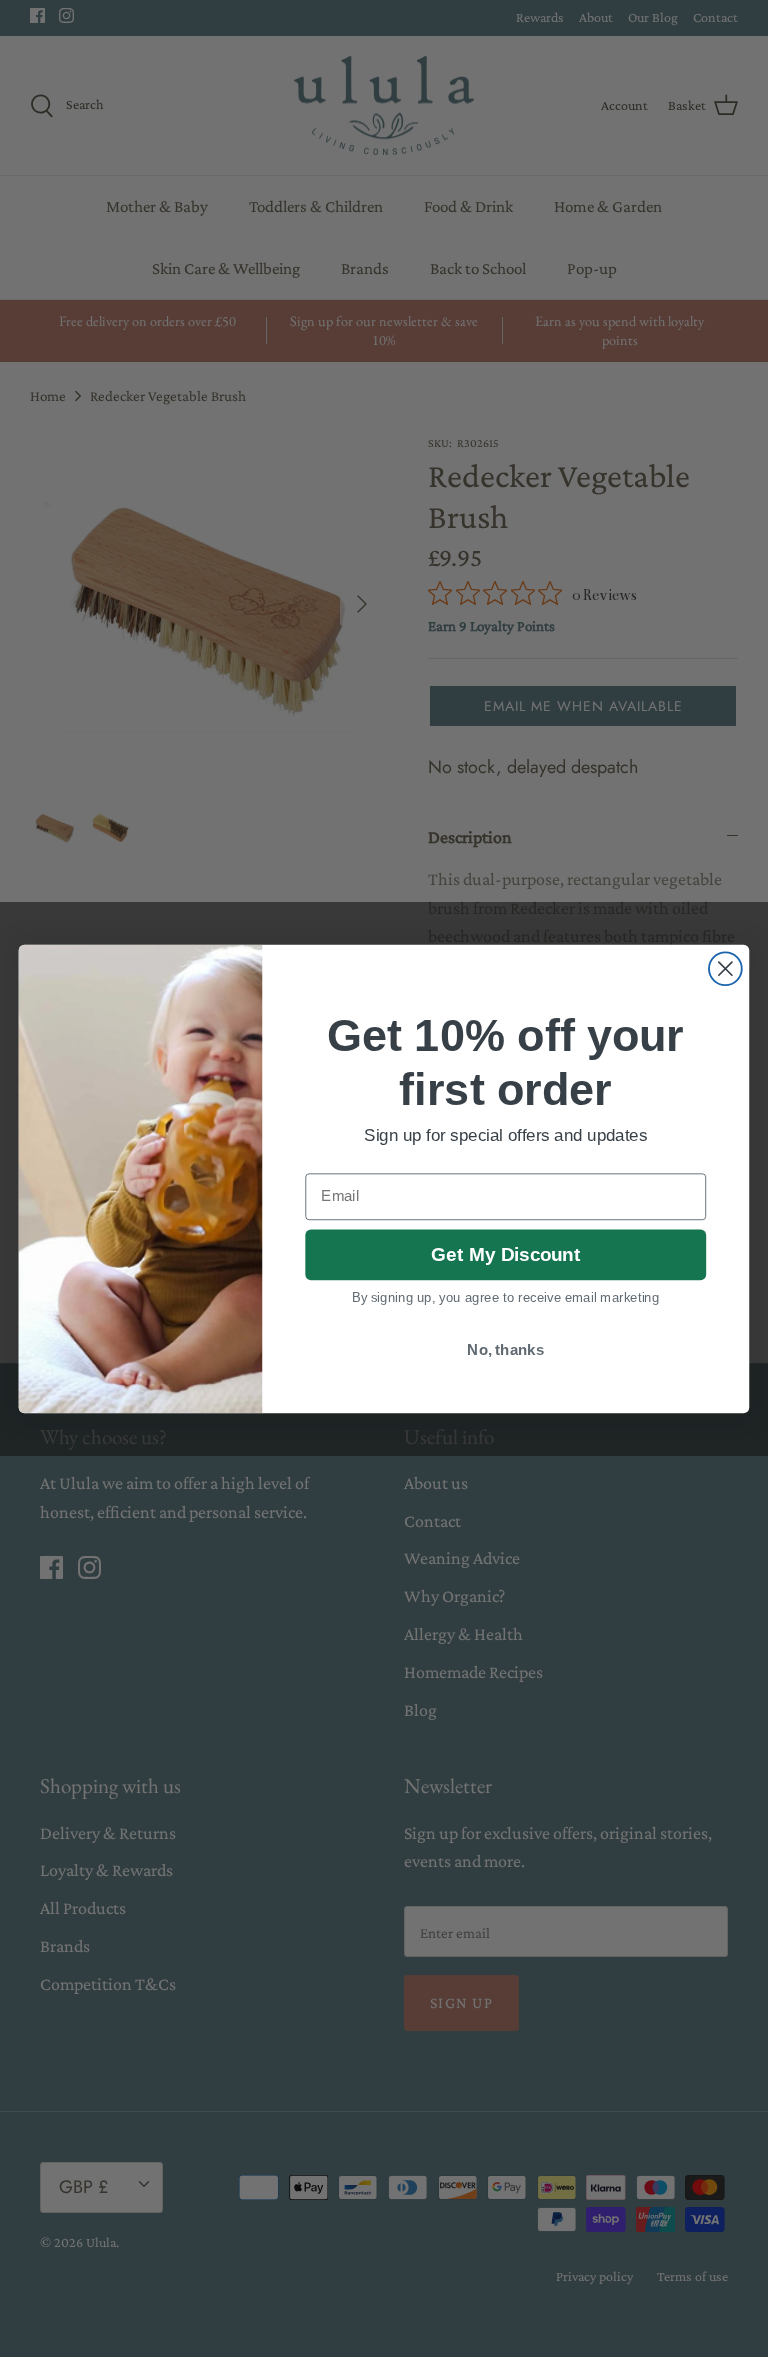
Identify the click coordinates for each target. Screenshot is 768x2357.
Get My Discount (505, 1254)
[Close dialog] (725, 968)
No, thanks (505, 1350)
